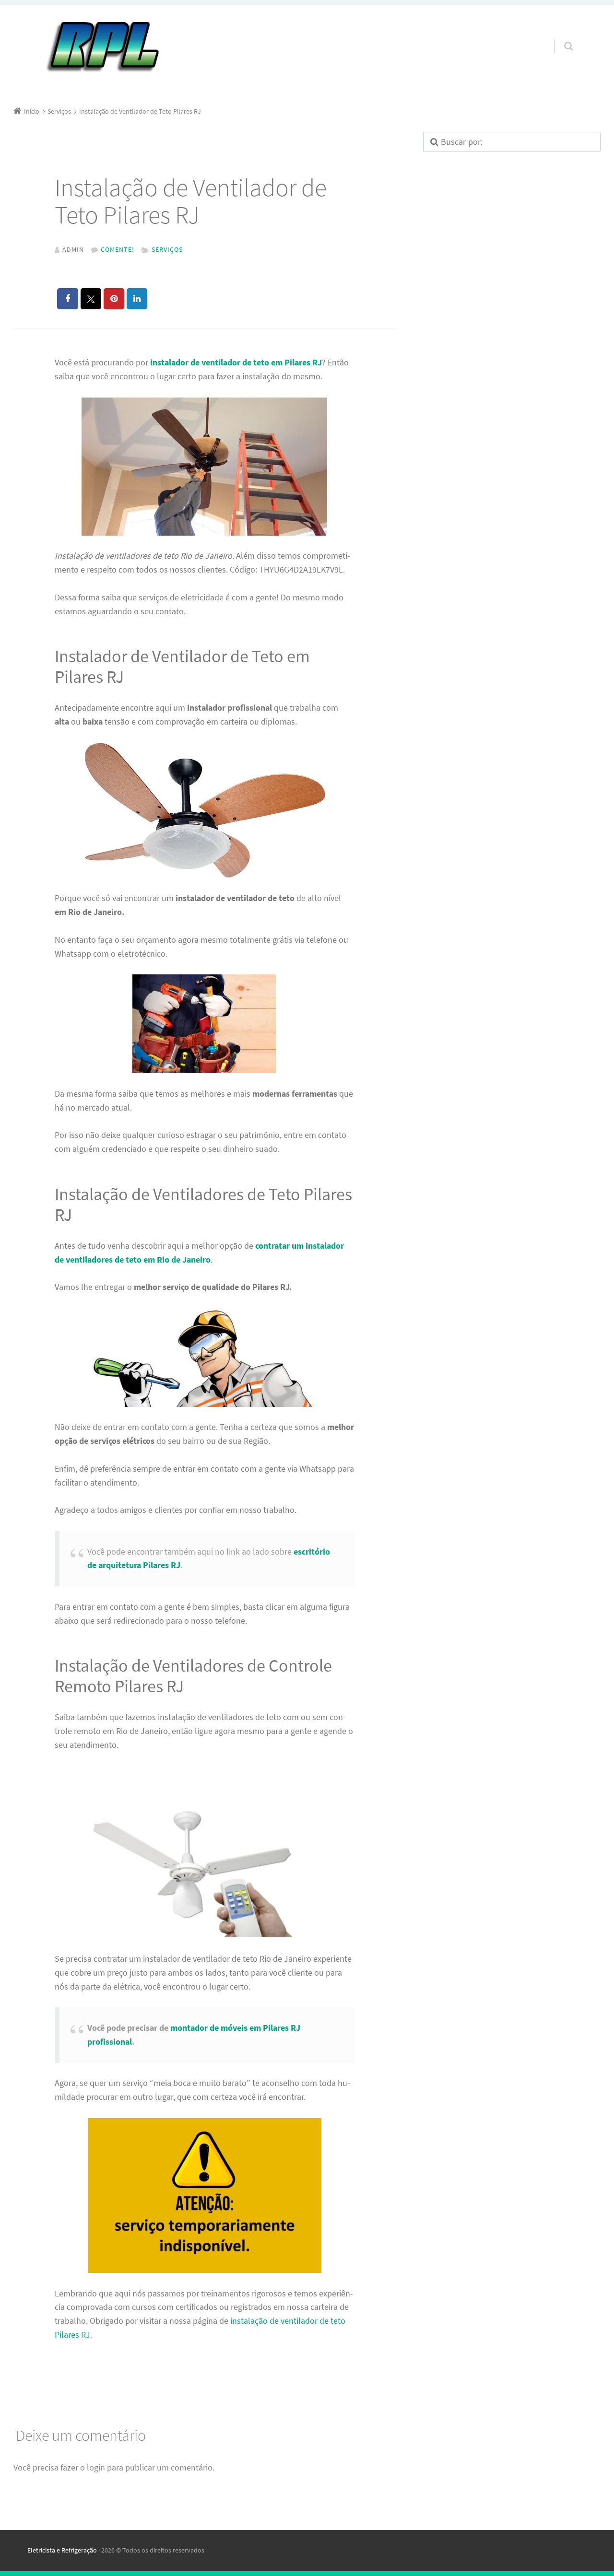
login (96, 2467)
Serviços (167, 249)
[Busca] (560, 37)
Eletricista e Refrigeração (62, 2550)
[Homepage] (102, 48)
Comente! (118, 249)
